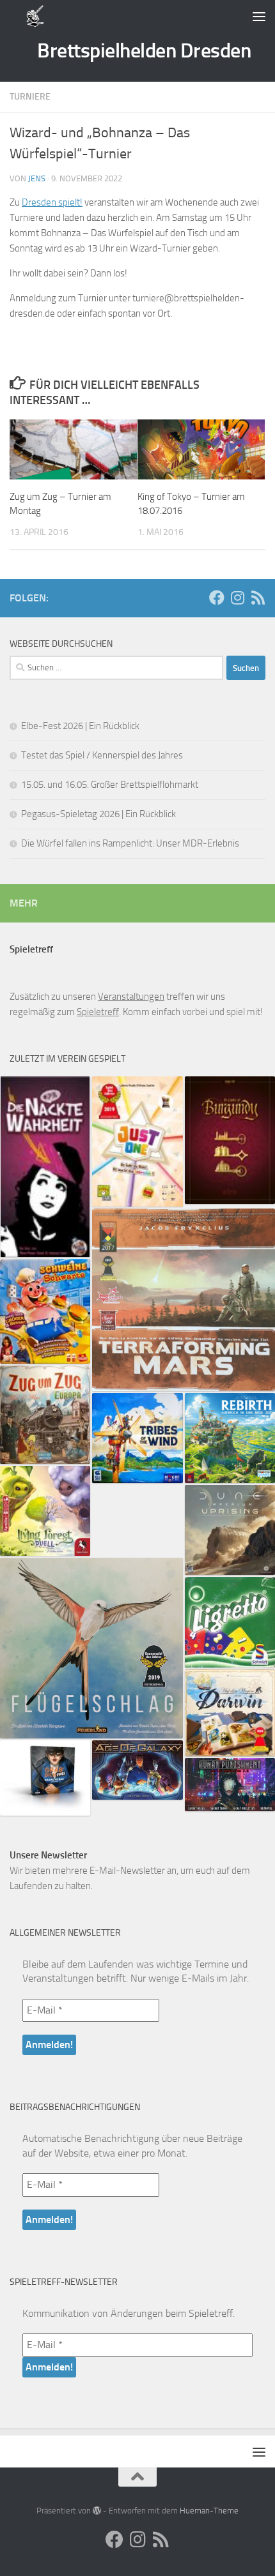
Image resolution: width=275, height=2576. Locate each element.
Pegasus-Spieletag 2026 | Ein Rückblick (98, 814)
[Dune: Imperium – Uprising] (230, 1530)
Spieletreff (98, 1012)
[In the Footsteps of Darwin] (230, 1713)
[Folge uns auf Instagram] (237, 598)
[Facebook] (217, 598)
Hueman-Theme (209, 2511)
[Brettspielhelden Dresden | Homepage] (35, 16)
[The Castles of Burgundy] (230, 1140)
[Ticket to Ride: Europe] (45, 1415)
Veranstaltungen (131, 997)
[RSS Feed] (258, 598)
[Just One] (137, 1141)
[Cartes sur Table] (45, 1167)
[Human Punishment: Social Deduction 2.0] (230, 1785)
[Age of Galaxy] (137, 1770)
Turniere (30, 97)
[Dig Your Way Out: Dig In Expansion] (45, 1778)
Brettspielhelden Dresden (144, 50)
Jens (37, 178)
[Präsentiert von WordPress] (97, 2511)
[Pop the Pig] (45, 1311)
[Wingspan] (91, 1648)
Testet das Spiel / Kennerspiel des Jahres (102, 755)
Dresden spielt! (52, 202)
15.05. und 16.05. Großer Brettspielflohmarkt (110, 785)
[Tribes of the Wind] (137, 1438)
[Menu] (259, 16)
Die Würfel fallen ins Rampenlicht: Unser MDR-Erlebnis (130, 843)
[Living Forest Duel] (45, 1511)
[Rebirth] (230, 1438)
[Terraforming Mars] (184, 1300)
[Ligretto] (230, 1622)
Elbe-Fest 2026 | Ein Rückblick (80, 726)
